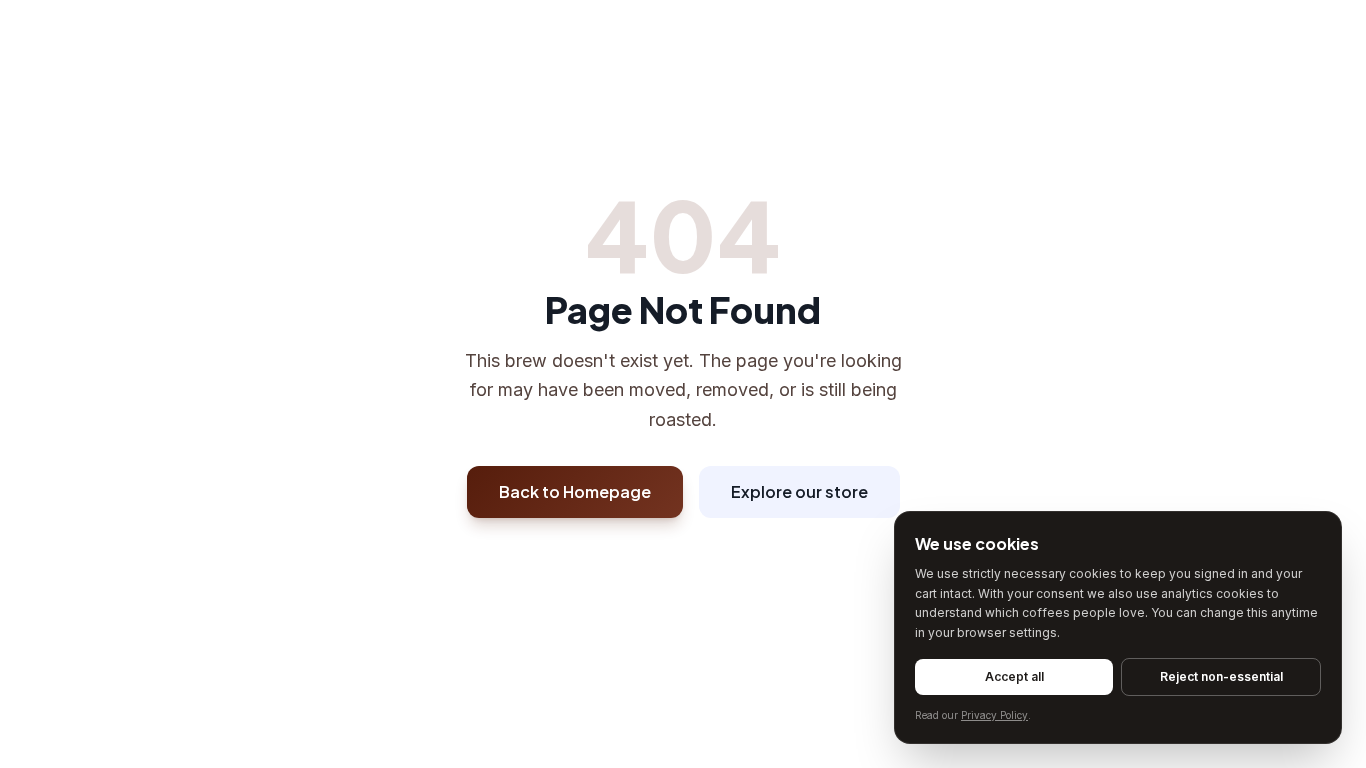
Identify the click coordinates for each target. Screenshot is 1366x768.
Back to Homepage (575, 491)
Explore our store (799, 491)
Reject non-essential (1221, 676)
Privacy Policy (994, 715)
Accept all (1014, 676)
